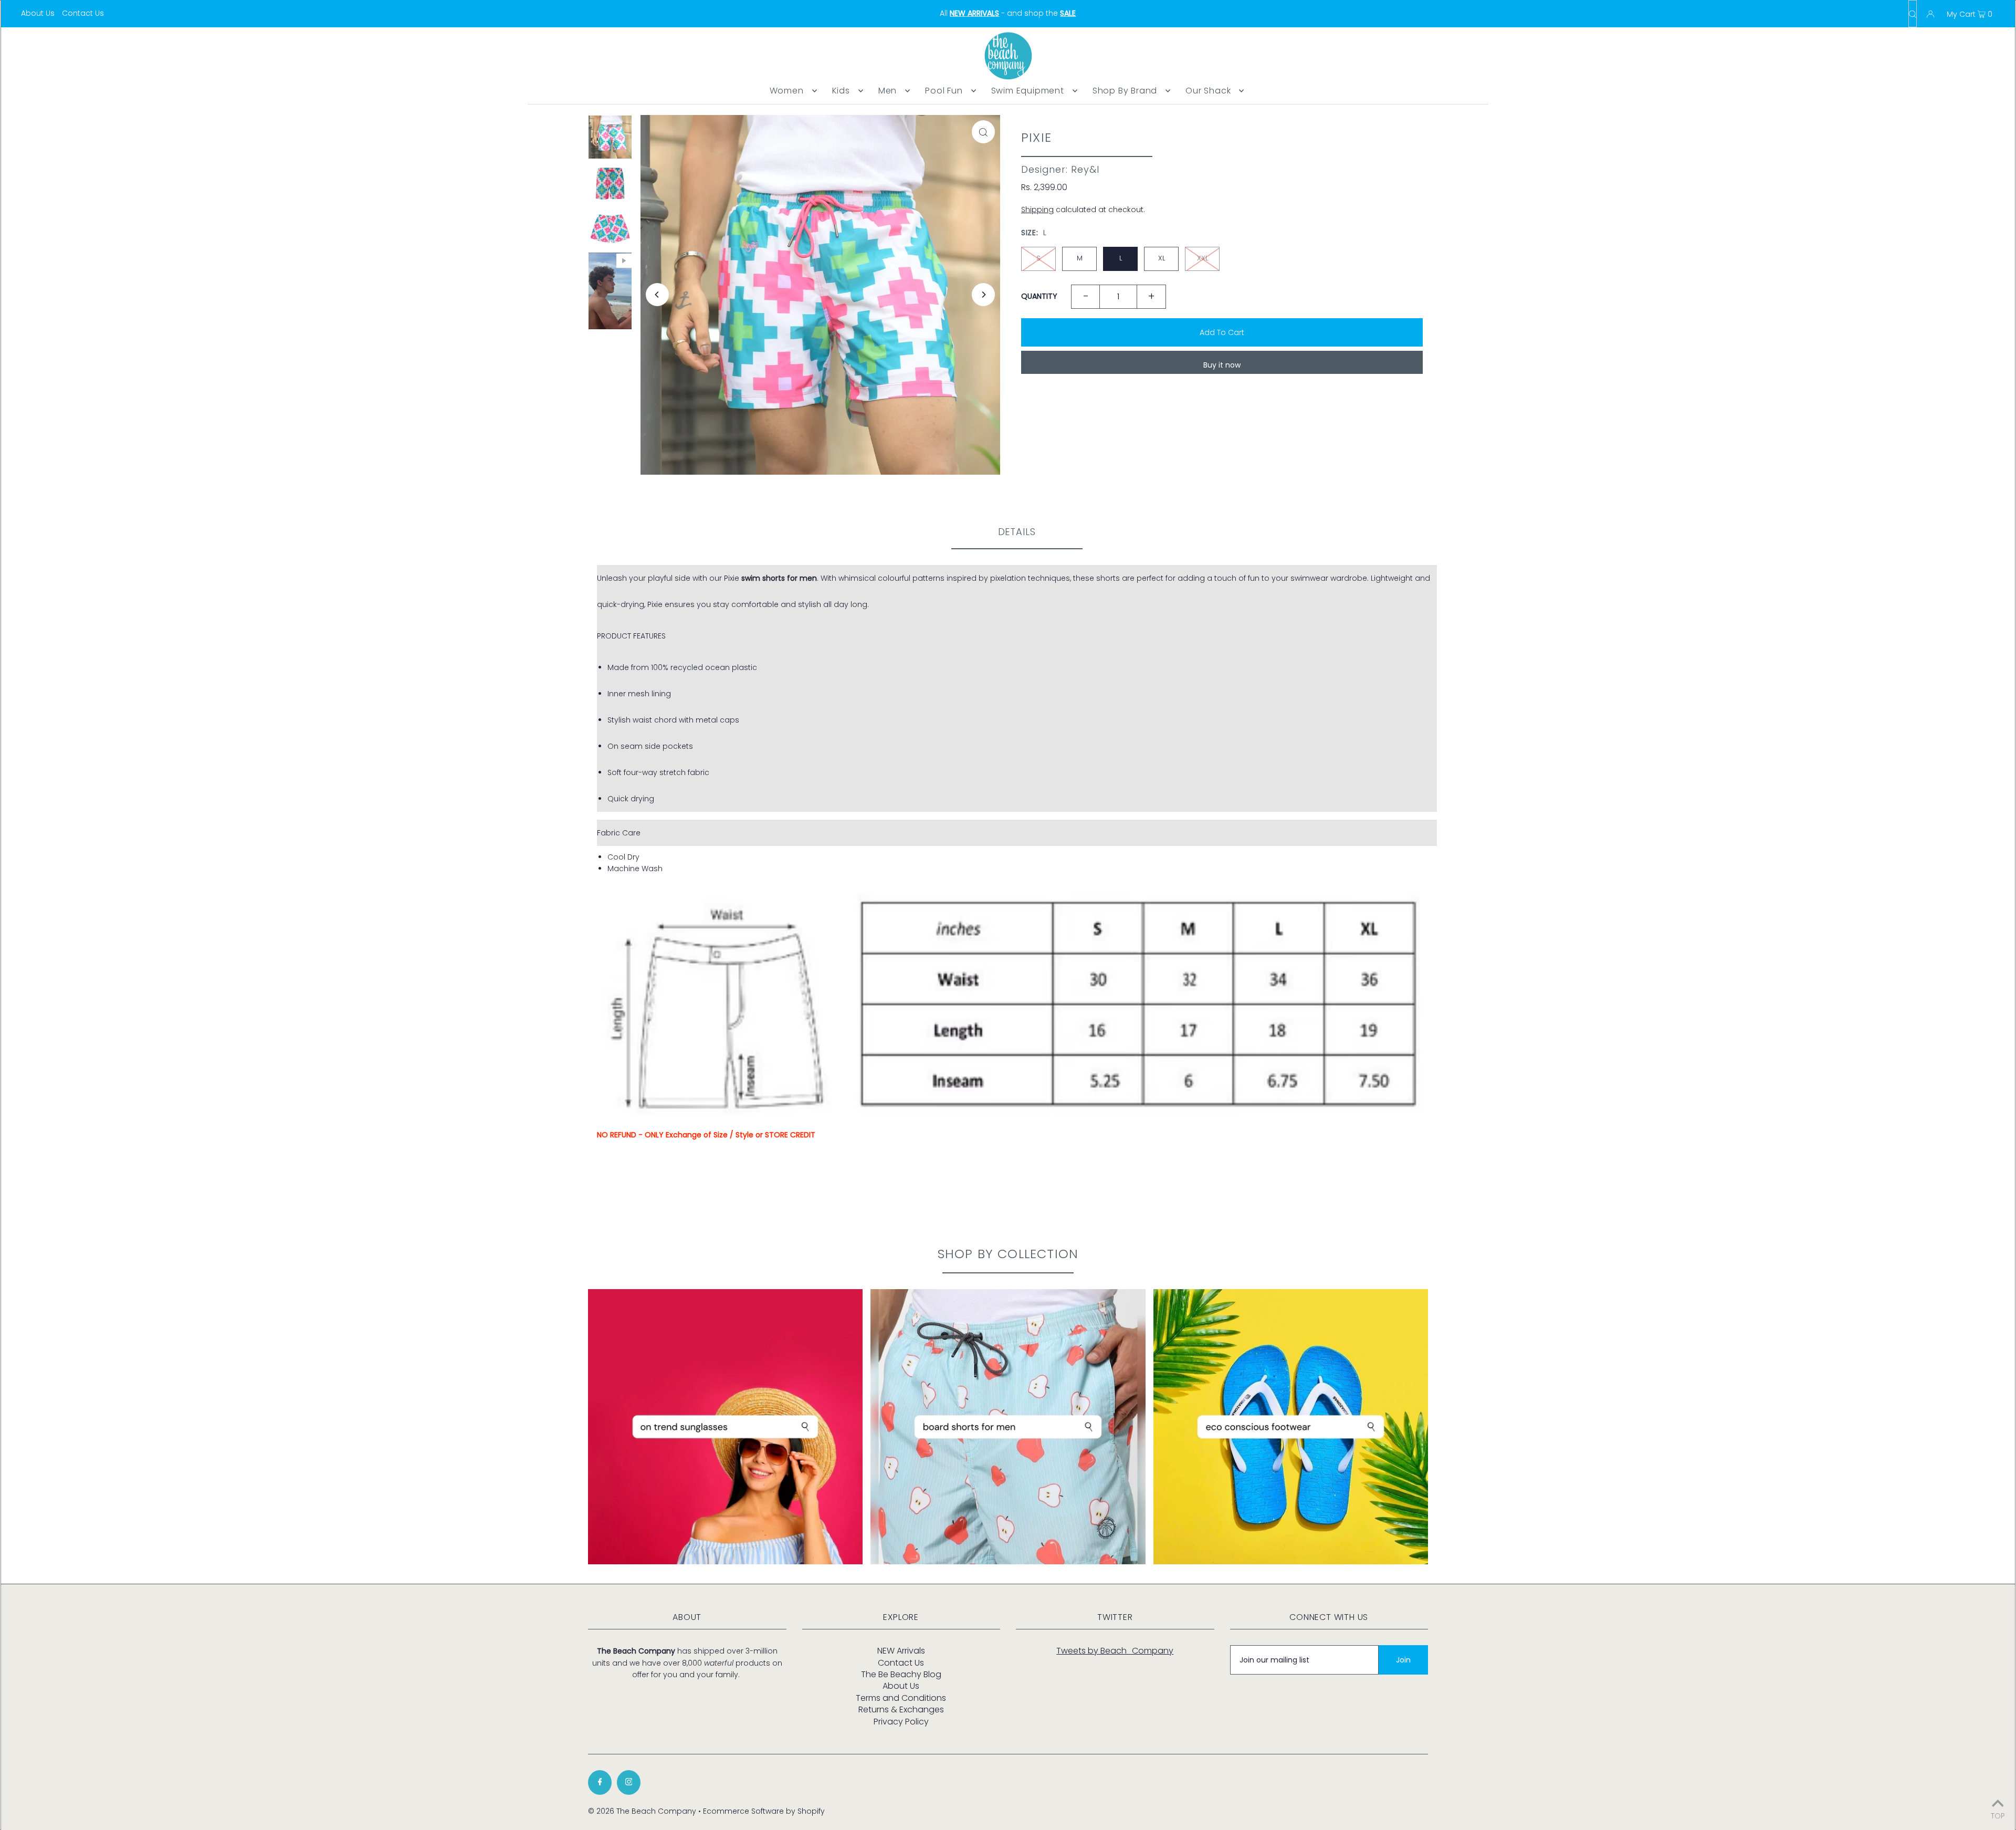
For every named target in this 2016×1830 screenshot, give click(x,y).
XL (1162, 258)
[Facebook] (600, 1782)
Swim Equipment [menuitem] (1028, 91)
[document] (1017, 688)
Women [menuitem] (787, 91)
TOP (1998, 1815)
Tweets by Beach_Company (1115, 1651)
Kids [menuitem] (841, 91)
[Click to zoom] (983, 132)
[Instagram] (629, 1782)
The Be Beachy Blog (901, 1674)
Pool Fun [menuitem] (944, 91)
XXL (1203, 258)
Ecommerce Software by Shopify (764, 1811)
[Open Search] (1913, 14)
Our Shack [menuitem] (1208, 91)
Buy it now (1222, 365)
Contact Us (83, 13)
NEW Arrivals (901, 1651)
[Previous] (657, 295)
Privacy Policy (901, 1722)
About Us (38, 13)
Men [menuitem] (888, 91)
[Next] (983, 295)
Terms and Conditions (901, 1698)
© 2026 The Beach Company (642, 1811)
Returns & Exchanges (901, 1709)
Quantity (1039, 296)
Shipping (1037, 210)
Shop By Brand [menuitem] (1125, 91)
